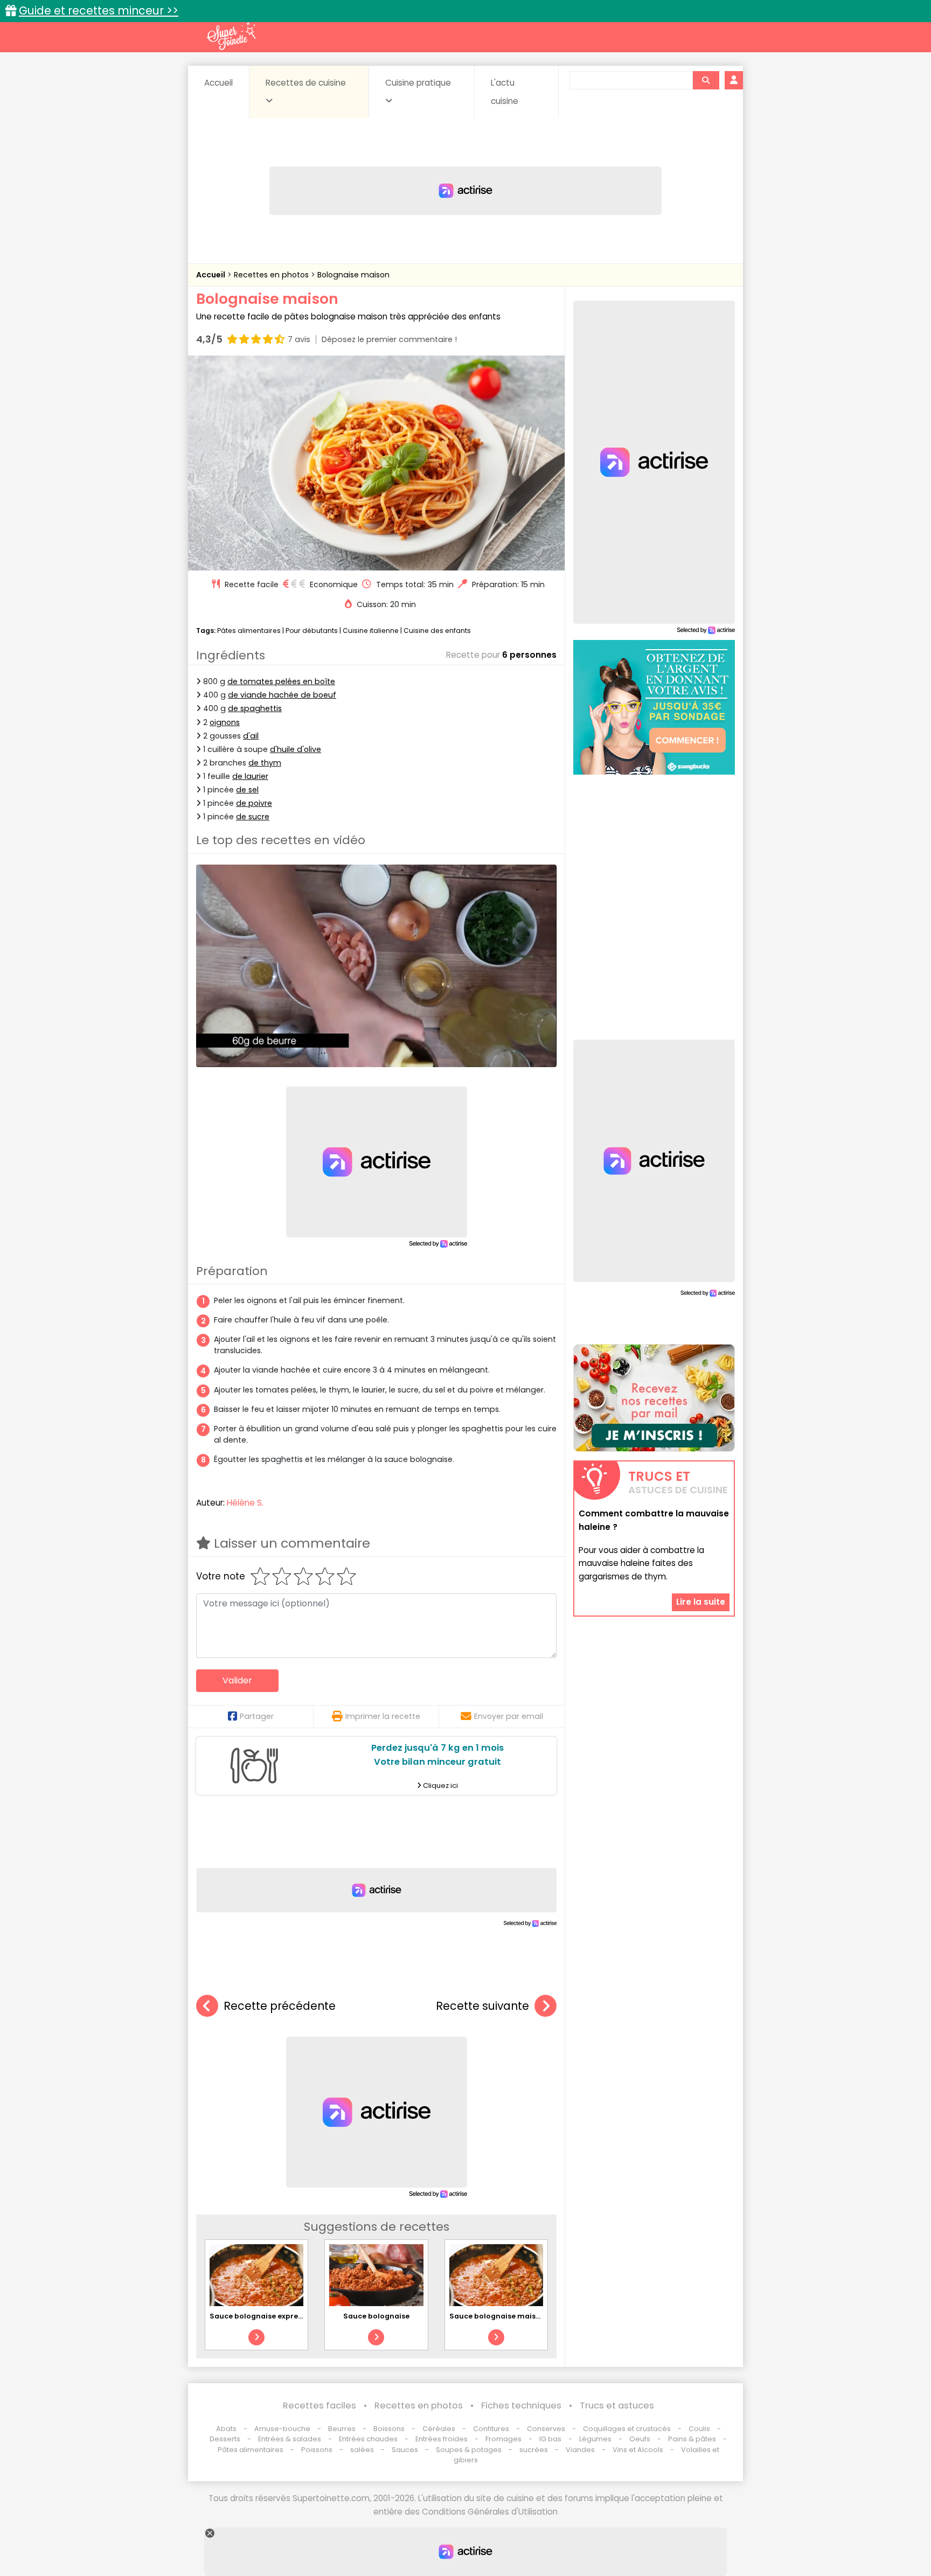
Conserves (546, 2429)
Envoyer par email (509, 1716)
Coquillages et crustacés (627, 2429)
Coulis (699, 2429)
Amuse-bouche (282, 2429)
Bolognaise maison (353, 275)
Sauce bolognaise (376, 2316)
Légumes (595, 2439)
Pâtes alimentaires (249, 631)
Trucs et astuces (617, 2406)
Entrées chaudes (368, 2439)
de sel (247, 790)
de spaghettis (255, 708)
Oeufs (641, 2439)
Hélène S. (245, 1503)
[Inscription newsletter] (654, 1398)
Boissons (389, 2429)
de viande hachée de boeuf (282, 695)
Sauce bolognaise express (258, 2316)
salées (362, 2450)
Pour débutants (312, 631)
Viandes (580, 2450)
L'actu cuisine (505, 92)
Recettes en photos (272, 275)
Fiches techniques (521, 2406)
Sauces (405, 2450)
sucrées (534, 2450)
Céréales (439, 2429)
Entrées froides (442, 2439)
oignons (225, 722)
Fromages (503, 2439)
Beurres (342, 2429)
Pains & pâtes (692, 2439)
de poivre (254, 803)
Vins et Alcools (638, 2450)
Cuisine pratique (418, 83)
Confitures (491, 2429)
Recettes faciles (319, 2406)
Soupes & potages (469, 2450)
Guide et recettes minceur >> (99, 11)
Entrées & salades (290, 2439)
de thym (265, 763)
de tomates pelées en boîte (281, 681)
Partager (257, 1716)
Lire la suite (701, 1602)
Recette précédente (280, 2006)
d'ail (251, 736)
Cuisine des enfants (437, 631)
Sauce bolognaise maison (497, 2316)
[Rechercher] (706, 80)
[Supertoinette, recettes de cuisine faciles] (231, 36)
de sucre (253, 817)
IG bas (550, 2439)
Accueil (218, 83)
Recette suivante (482, 2006)
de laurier (250, 776)
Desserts (225, 2439)
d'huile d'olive (296, 749)
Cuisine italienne (371, 631)
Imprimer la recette (383, 1716)
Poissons (317, 2450)
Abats (226, 2429)
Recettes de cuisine (306, 83)
